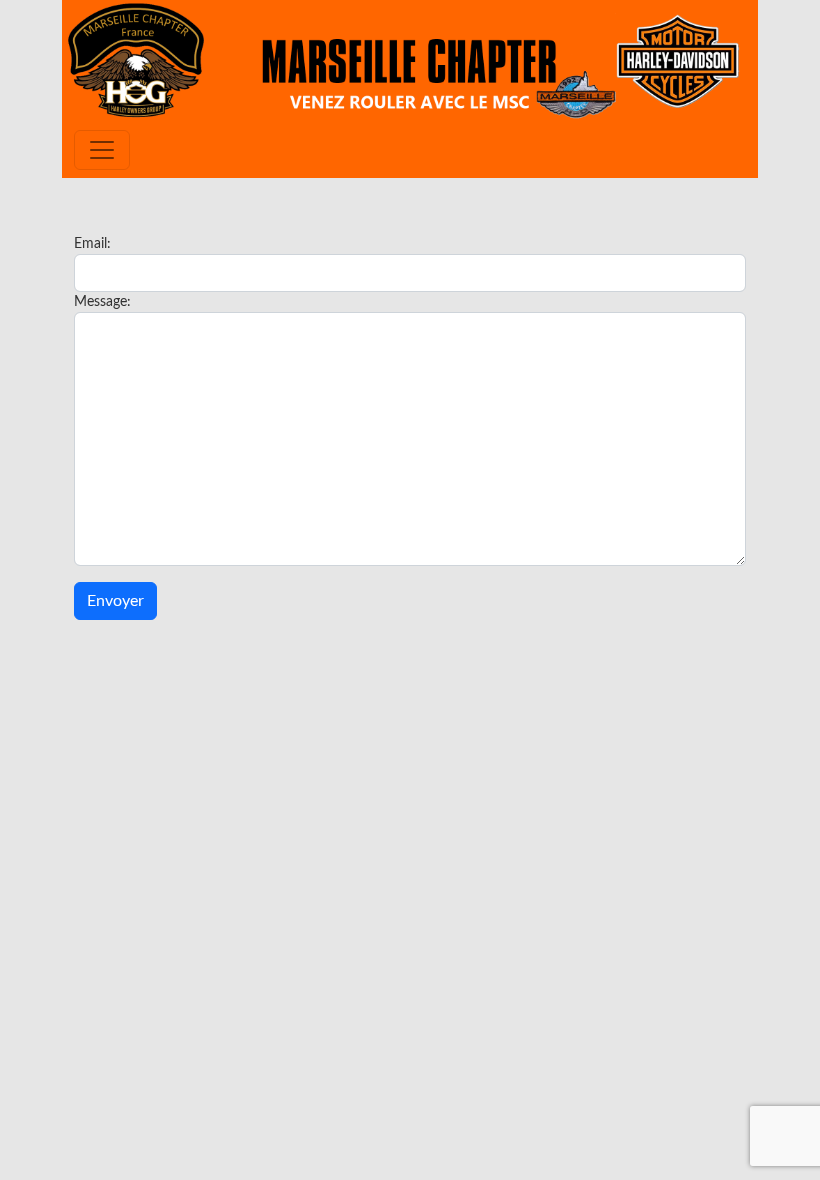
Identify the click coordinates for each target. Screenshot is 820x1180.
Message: (102, 302)
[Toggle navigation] (102, 150)
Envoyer (115, 601)
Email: (92, 244)
